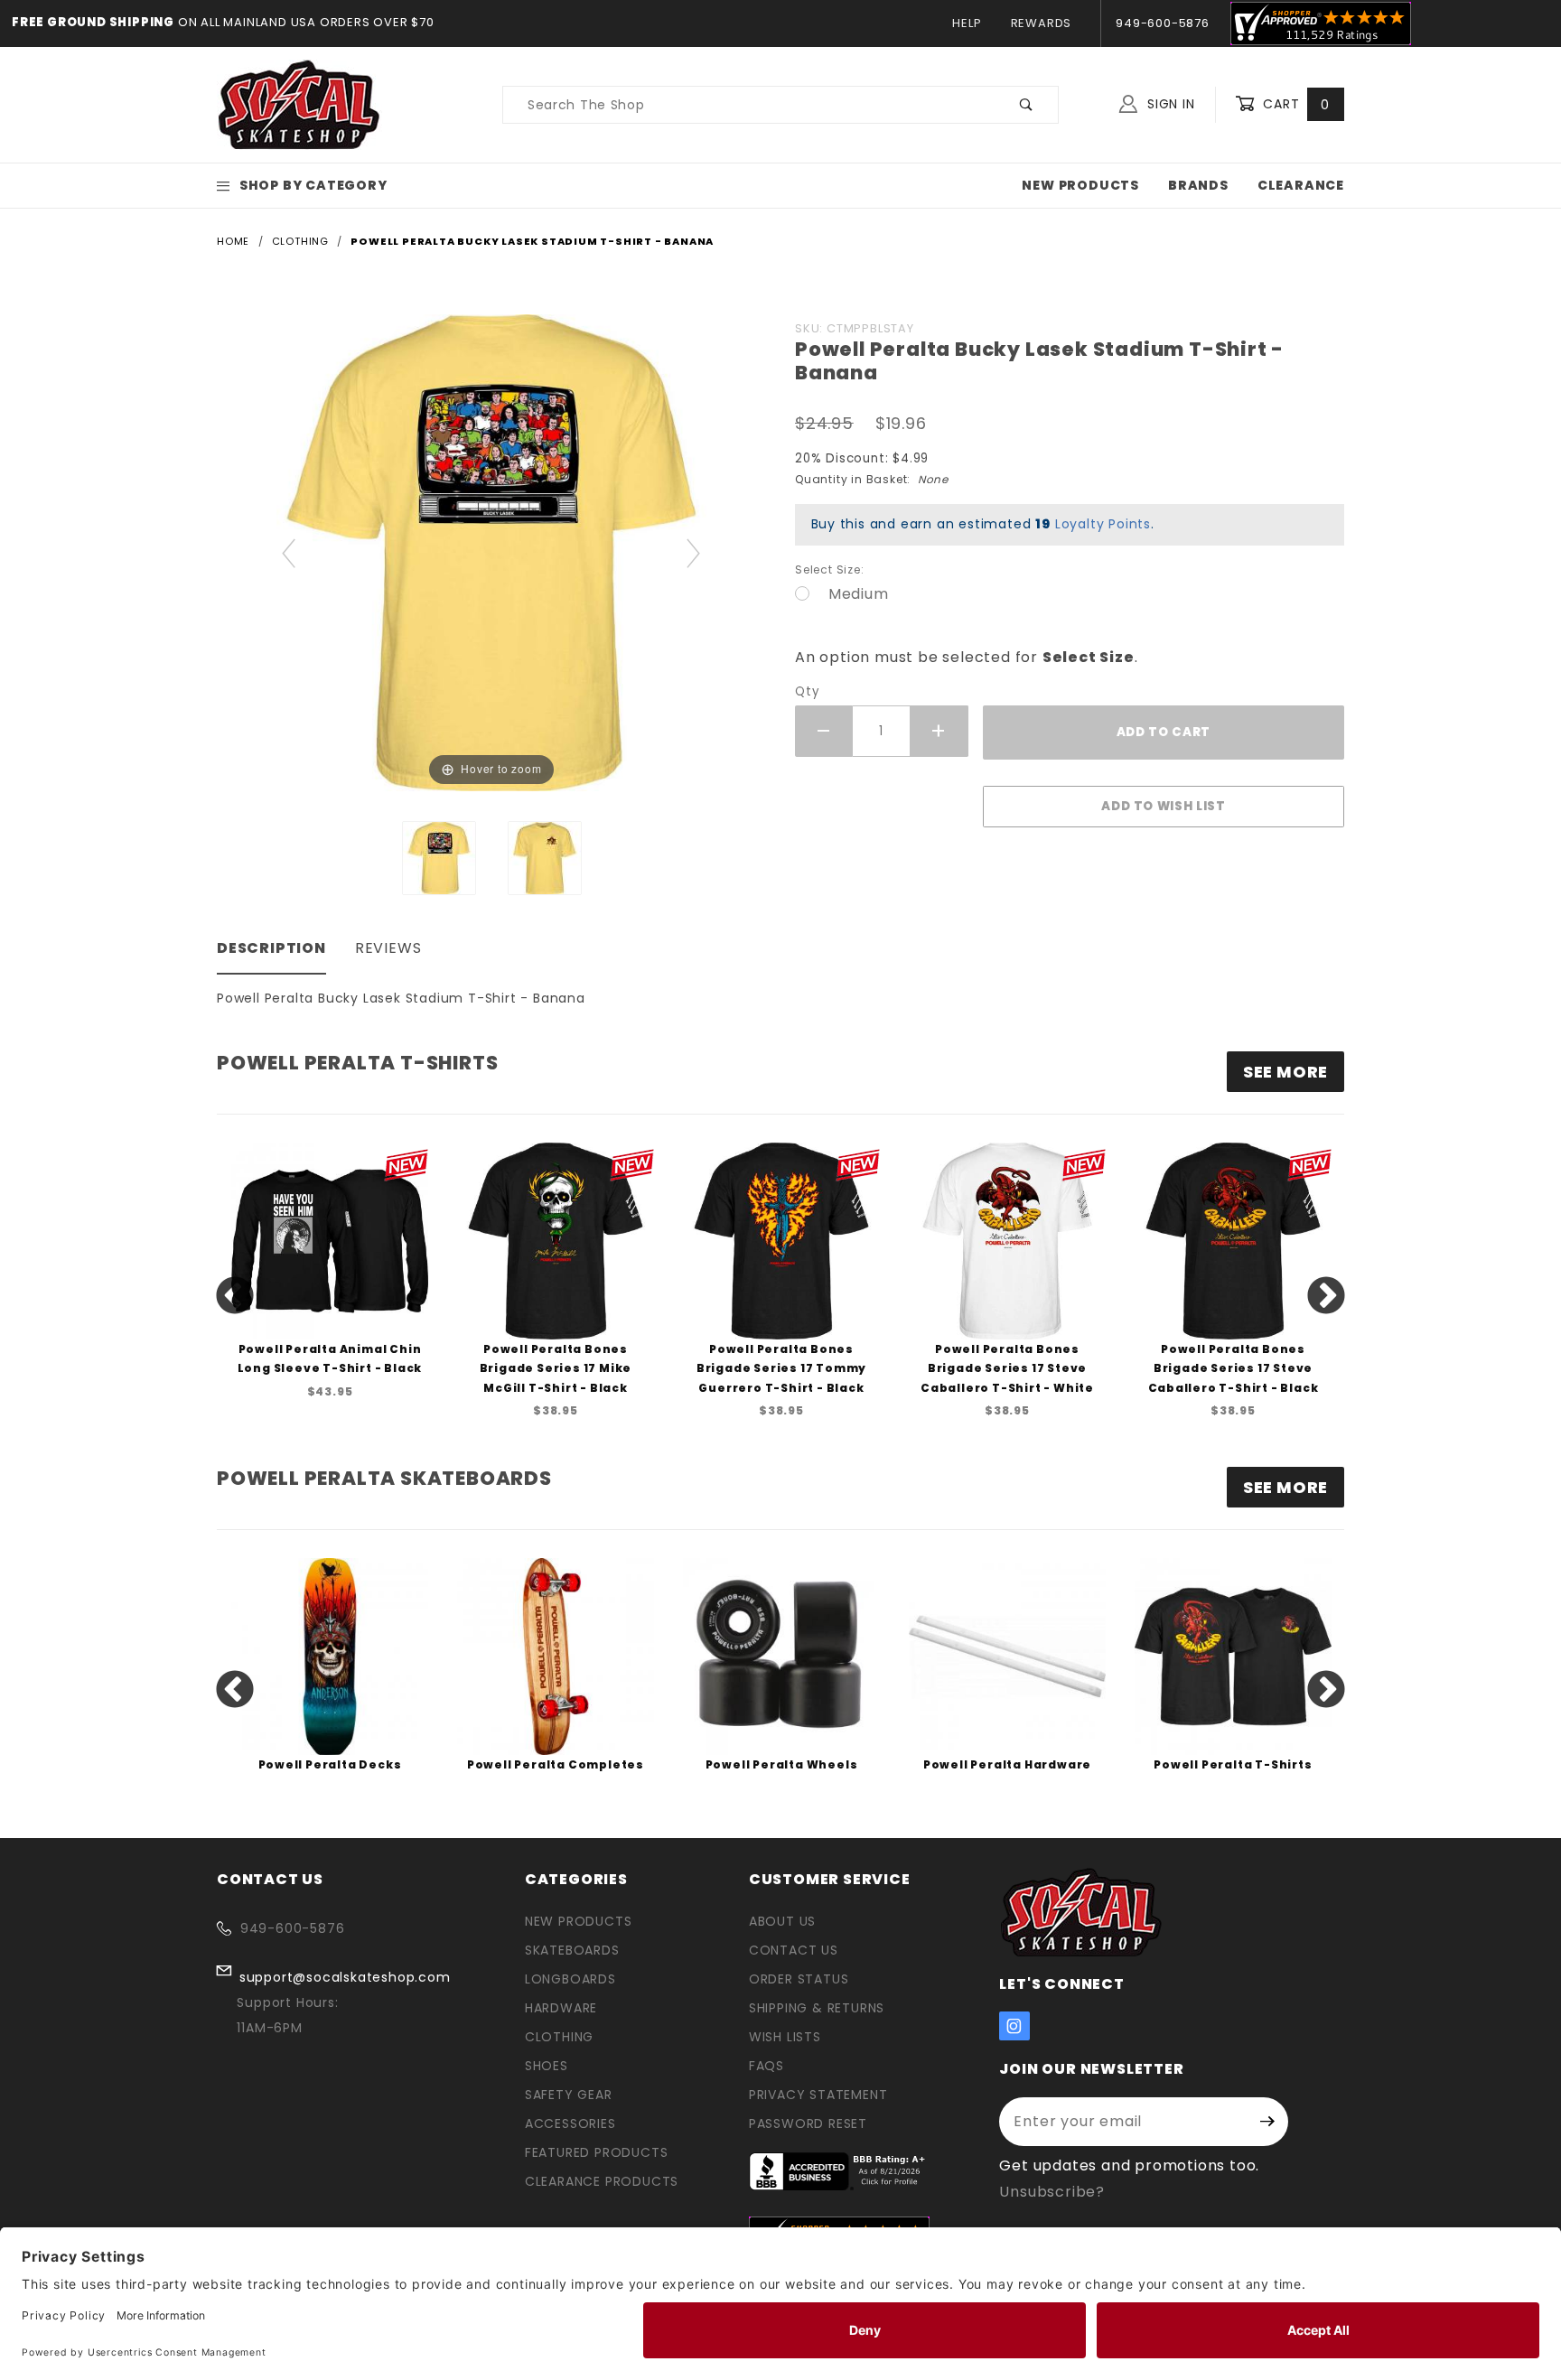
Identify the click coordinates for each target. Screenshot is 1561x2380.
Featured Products (597, 2152)
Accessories (570, 2123)
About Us (782, 1921)
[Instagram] (1014, 2026)
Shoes (547, 2066)
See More (1285, 1487)
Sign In (1168, 104)
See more (1285, 1072)
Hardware (561, 2008)
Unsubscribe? (1052, 2192)
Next (1326, 1297)
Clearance (1301, 185)
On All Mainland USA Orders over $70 (304, 22)
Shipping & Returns (817, 2008)
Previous (235, 1297)
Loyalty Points (1103, 524)
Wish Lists (785, 2037)
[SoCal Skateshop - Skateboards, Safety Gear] (299, 104)
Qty (807, 691)
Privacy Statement (818, 2095)
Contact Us (794, 1950)
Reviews (388, 948)
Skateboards (572, 1950)
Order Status (799, 1979)
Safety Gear (569, 2095)
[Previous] (290, 552)
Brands (1198, 185)
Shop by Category (313, 185)
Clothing (559, 2037)
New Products (1080, 185)
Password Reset (808, 2123)
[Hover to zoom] (491, 551)
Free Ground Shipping (93, 22)
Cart (1294, 104)
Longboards (570, 1979)
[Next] (694, 552)
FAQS (766, 2066)
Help (967, 23)
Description (271, 948)
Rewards (1042, 23)
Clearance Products (602, 2181)
